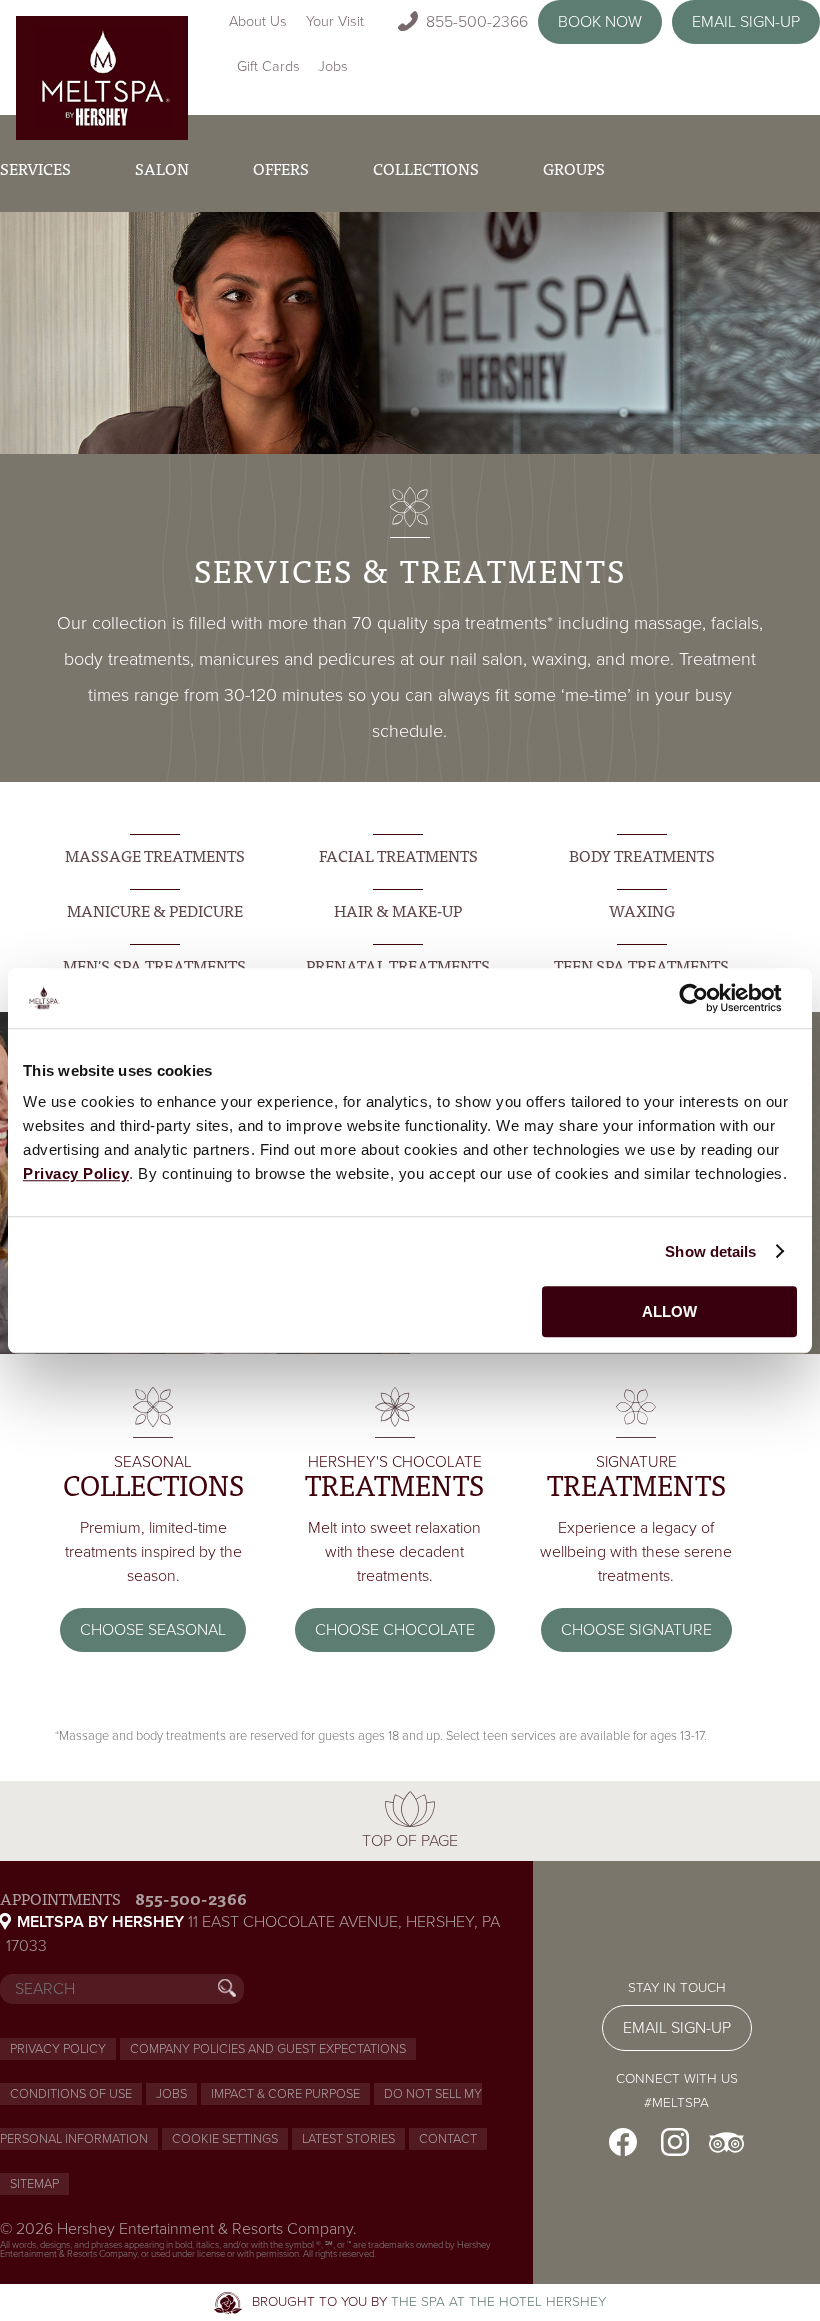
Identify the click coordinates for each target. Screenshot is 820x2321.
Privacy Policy (58, 2049)
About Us (258, 21)
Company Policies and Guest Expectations (268, 2049)
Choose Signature (636, 1630)
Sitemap (34, 2184)
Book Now (600, 22)
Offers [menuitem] (281, 168)
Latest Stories (348, 2139)
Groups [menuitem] (574, 168)
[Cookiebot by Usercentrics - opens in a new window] (709, 998)
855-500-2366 (477, 22)
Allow (669, 1311)
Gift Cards (268, 66)
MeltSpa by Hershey (100, 1922)
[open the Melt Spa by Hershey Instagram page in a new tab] (675, 2142)
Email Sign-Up (746, 22)
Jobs (333, 66)
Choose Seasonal (153, 1630)
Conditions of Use (71, 2094)
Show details (710, 1251)
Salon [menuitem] (162, 168)
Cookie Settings (225, 2139)
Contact (448, 2139)
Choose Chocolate (395, 1630)
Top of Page (410, 1841)
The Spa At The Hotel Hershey (498, 2302)
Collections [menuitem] (426, 168)
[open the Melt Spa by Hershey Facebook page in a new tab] (623, 2142)
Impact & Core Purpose (285, 2094)
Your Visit (335, 21)
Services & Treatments (410, 569)
